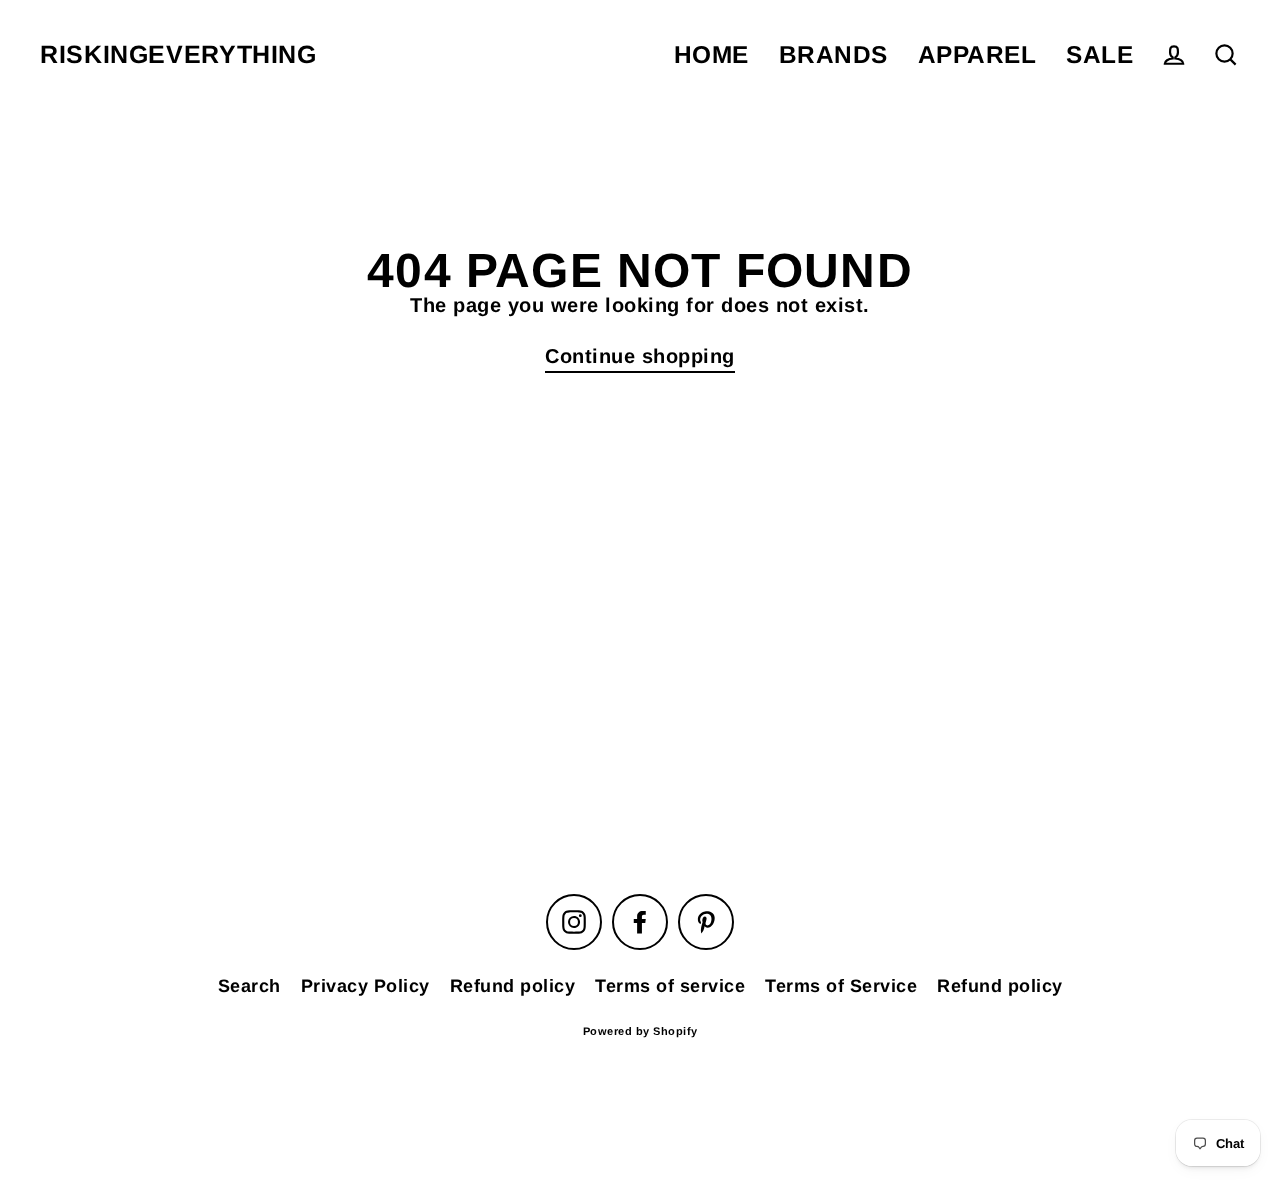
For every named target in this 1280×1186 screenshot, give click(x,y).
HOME (711, 54)
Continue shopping (640, 356)
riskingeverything (178, 54)
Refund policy (513, 986)
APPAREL (977, 54)
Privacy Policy (365, 986)
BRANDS (833, 54)
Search (249, 986)
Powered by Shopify (640, 1031)
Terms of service (670, 986)
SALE (1099, 54)
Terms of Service (841, 986)
